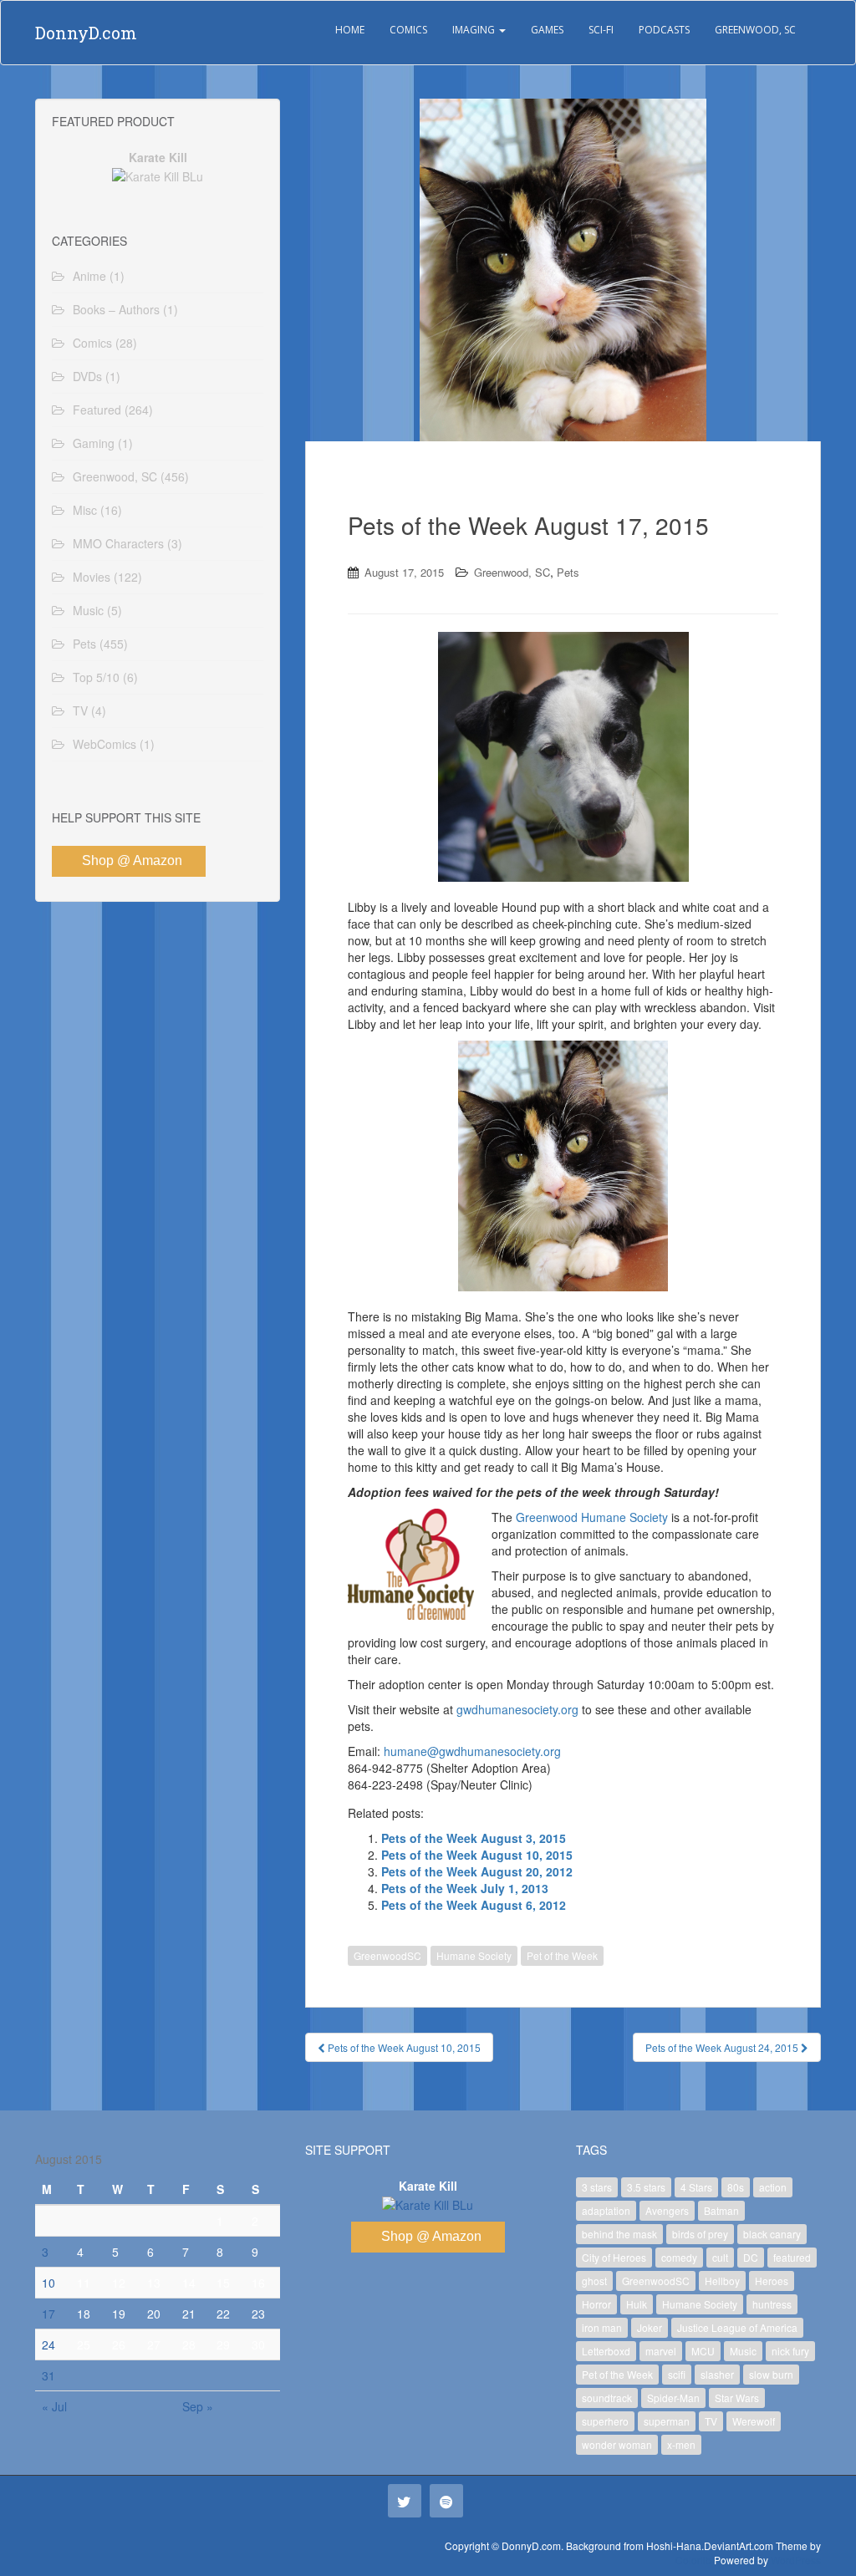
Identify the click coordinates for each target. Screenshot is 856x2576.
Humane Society (474, 1955)
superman (667, 2421)
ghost (594, 2281)
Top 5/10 (96, 677)
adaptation (606, 2210)
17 (48, 2314)
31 (48, 2375)
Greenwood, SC (755, 30)
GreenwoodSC (387, 1955)
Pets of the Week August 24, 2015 (723, 2047)
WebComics (104, 744)
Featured (97, 410)
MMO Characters (118, 543)
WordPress (796, 2560)
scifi (677, 2374)
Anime (89, 276)
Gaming (94, 443)
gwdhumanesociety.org (517, 1709)
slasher (717, 2374)
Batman (721, 2210)
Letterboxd (606, 2351)
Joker (650, 2327)
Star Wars (737, 2398)
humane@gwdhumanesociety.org (472, 1751)
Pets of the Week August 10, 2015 (477, 1855)
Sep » (198, 2406)
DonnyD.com (86, 33)
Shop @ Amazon (132, 860)
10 (48, 2283)
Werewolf (754, 2421)
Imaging (475, 30)
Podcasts (664, 30)
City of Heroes (614, 2257)
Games (547, 30)
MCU (703, 2351)
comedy (679, 2257)
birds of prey (700, 2234)
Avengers (667, 2210)
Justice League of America (737, 2327)
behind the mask (619, 2234)
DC (751, 2257)
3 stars (597, 2187)
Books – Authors (116, 309)
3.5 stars (646, 2187)
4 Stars (696, 2187)
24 (48, 2344)
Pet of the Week (562, 1955)
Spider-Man (673, 2398)
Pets (568, 572)
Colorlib (693, 2560)
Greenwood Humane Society (592, 1517)
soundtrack (607, 2398)
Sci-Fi (601, 30)
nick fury (790, 2351)
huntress (772, 2304)
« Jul (54, 2406)
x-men (681, 2444)
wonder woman (617, 2444)
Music (88, 610)
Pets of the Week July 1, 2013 (465, 1888)
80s (736, 2187)
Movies (92, 577)
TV (80, 710)
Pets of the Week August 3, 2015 (474, 1838)
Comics (408, 30)
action (773, 2187)
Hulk (637, 2304)
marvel (661, 2351)
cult (720, 2257)
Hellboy (722, 2281)
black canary (772, 2234)
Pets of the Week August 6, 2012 (474, 1905)
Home (350, 30)
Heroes (772, 2281)
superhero (605, 2421)
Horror (596, 2304)
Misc (85, 510)
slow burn (771, 2374)
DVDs (87, 376)
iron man (602, 2327)
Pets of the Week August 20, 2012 (477, 1871)
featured (792, 2257)
